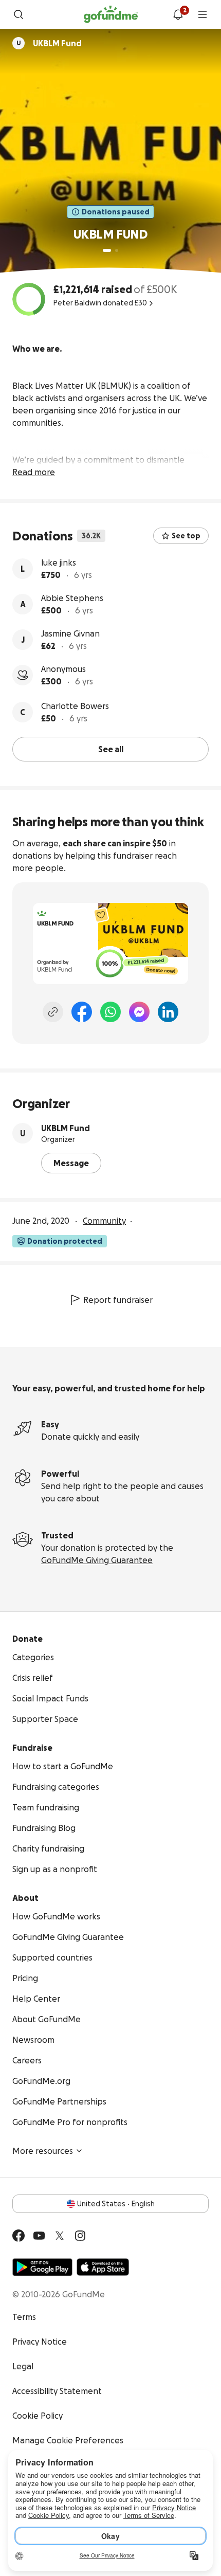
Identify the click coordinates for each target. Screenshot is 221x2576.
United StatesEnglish (116, 2204)
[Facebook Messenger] (139, 1012)
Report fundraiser (118, 1300)
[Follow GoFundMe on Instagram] (80, 2236)
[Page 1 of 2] (107, 250)
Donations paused (116, 212)
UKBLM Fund (66, 1128)
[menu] (202, 14)
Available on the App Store (103, 2267)
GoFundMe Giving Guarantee (97, 1560)
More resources (43, 2151)
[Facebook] (82, 1012)
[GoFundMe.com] (111, 14)
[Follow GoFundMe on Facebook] (19, 2236)
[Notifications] (178, 14)
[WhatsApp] (110, 1012)
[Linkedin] (168, 1012)
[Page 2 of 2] (117, 250)
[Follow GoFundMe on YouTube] (39, 2236)
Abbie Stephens (72, 598)
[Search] (19, 14)
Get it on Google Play (42, 2267)
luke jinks (59, 563)
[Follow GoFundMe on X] (60, 2236)
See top (186, 536)
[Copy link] (53, 1012)
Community (104, 1221)
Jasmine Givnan (70, 633)
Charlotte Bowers (75, 706)
